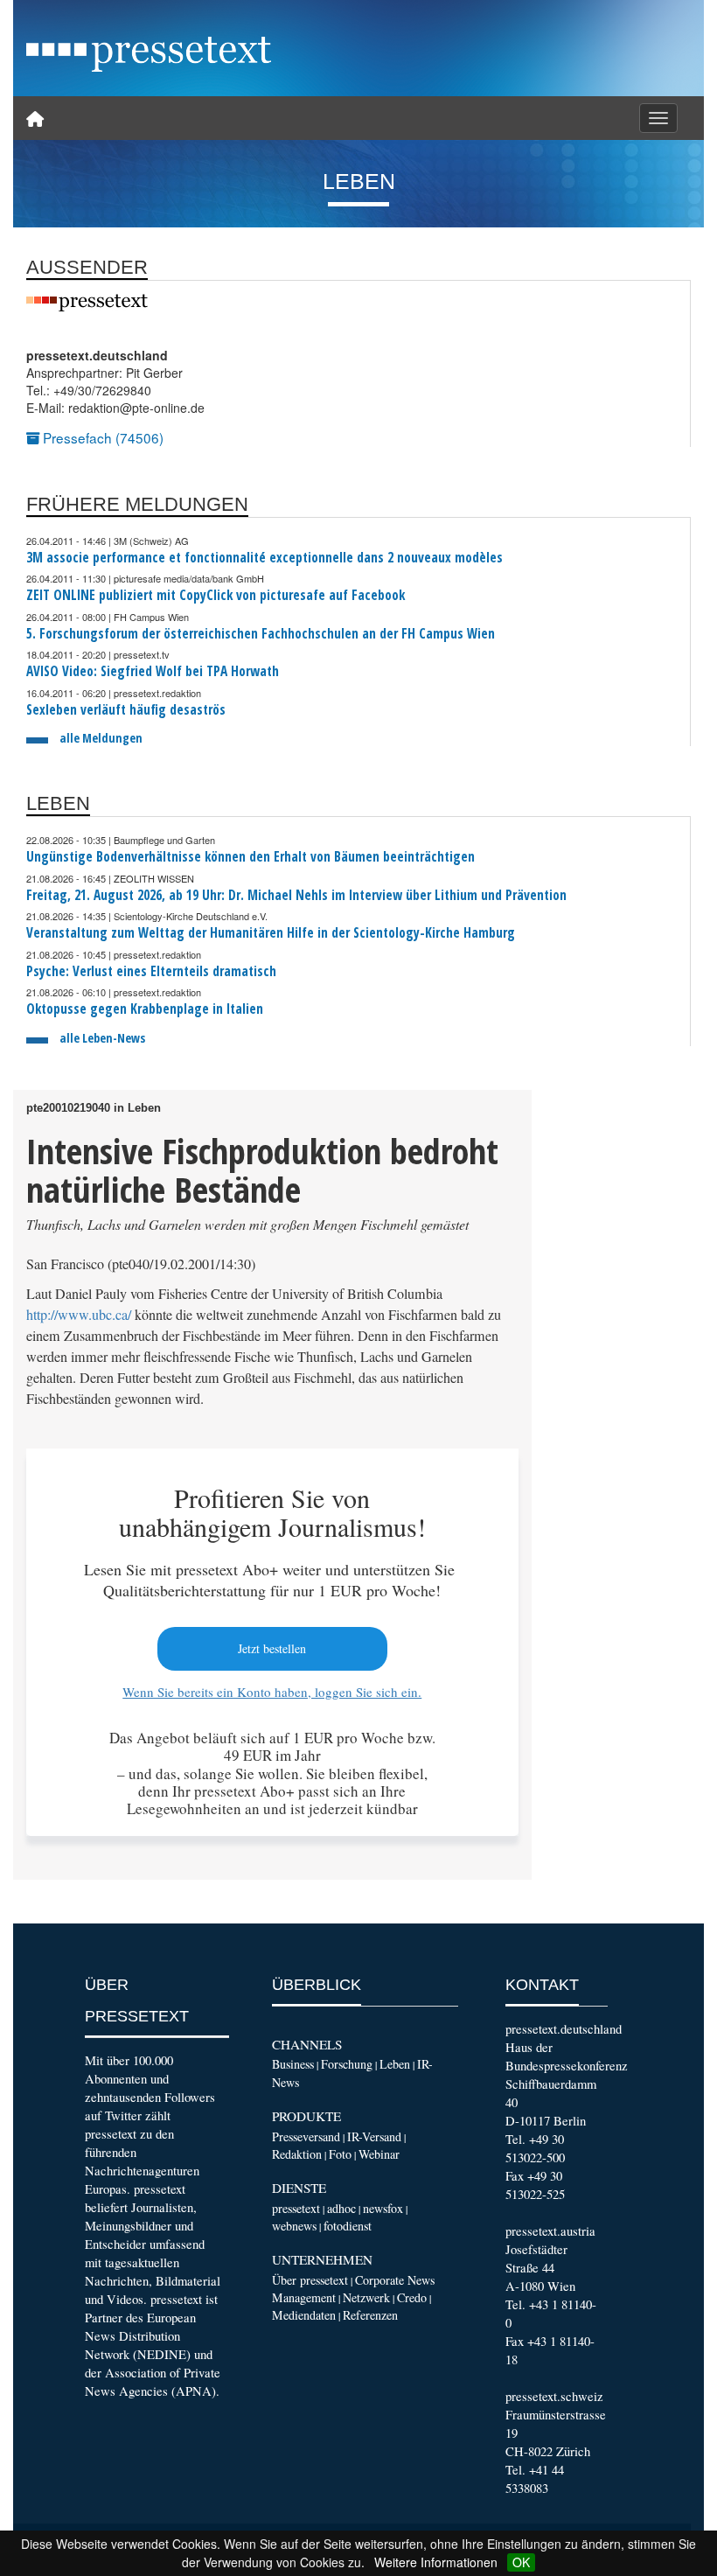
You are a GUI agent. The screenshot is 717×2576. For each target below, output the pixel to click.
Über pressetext (310, 2280)
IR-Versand (374, 2136)
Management (304, 2297)
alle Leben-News (102, 1038)
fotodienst (348, 2226)
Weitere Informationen (436, 2562)
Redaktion (297, 2154)
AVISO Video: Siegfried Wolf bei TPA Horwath (153, 671)
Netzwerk (366, 2297)
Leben (395, 2064)
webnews (294, 2226)
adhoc (341, 2208)
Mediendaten (304, 2315)
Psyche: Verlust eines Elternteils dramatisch (151, 971)
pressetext (296, 2208)
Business (293, 2064)
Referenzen (370, 2315)
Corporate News (395, 2280)
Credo (412, 2297)
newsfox (383, 2208)
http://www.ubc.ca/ (79, 1315)
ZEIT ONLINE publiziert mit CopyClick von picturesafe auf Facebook (216, 595)
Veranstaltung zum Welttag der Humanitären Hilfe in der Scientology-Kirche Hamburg (271, 933)
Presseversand (306, 2136)
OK (521, 2562)
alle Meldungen (101, 738)
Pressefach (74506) (101, 437)
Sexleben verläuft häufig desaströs (126, 710)
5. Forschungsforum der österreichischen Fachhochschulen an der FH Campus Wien (261, 634)
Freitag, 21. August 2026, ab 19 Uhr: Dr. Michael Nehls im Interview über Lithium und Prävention (296, 895)
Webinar (379, 2154)
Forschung (347, 2064)
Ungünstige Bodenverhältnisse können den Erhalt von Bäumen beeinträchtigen (251, 857)
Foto (340, 2154)
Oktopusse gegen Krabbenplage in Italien (145, 1009)
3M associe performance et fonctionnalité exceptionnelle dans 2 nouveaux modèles (265, 558)
